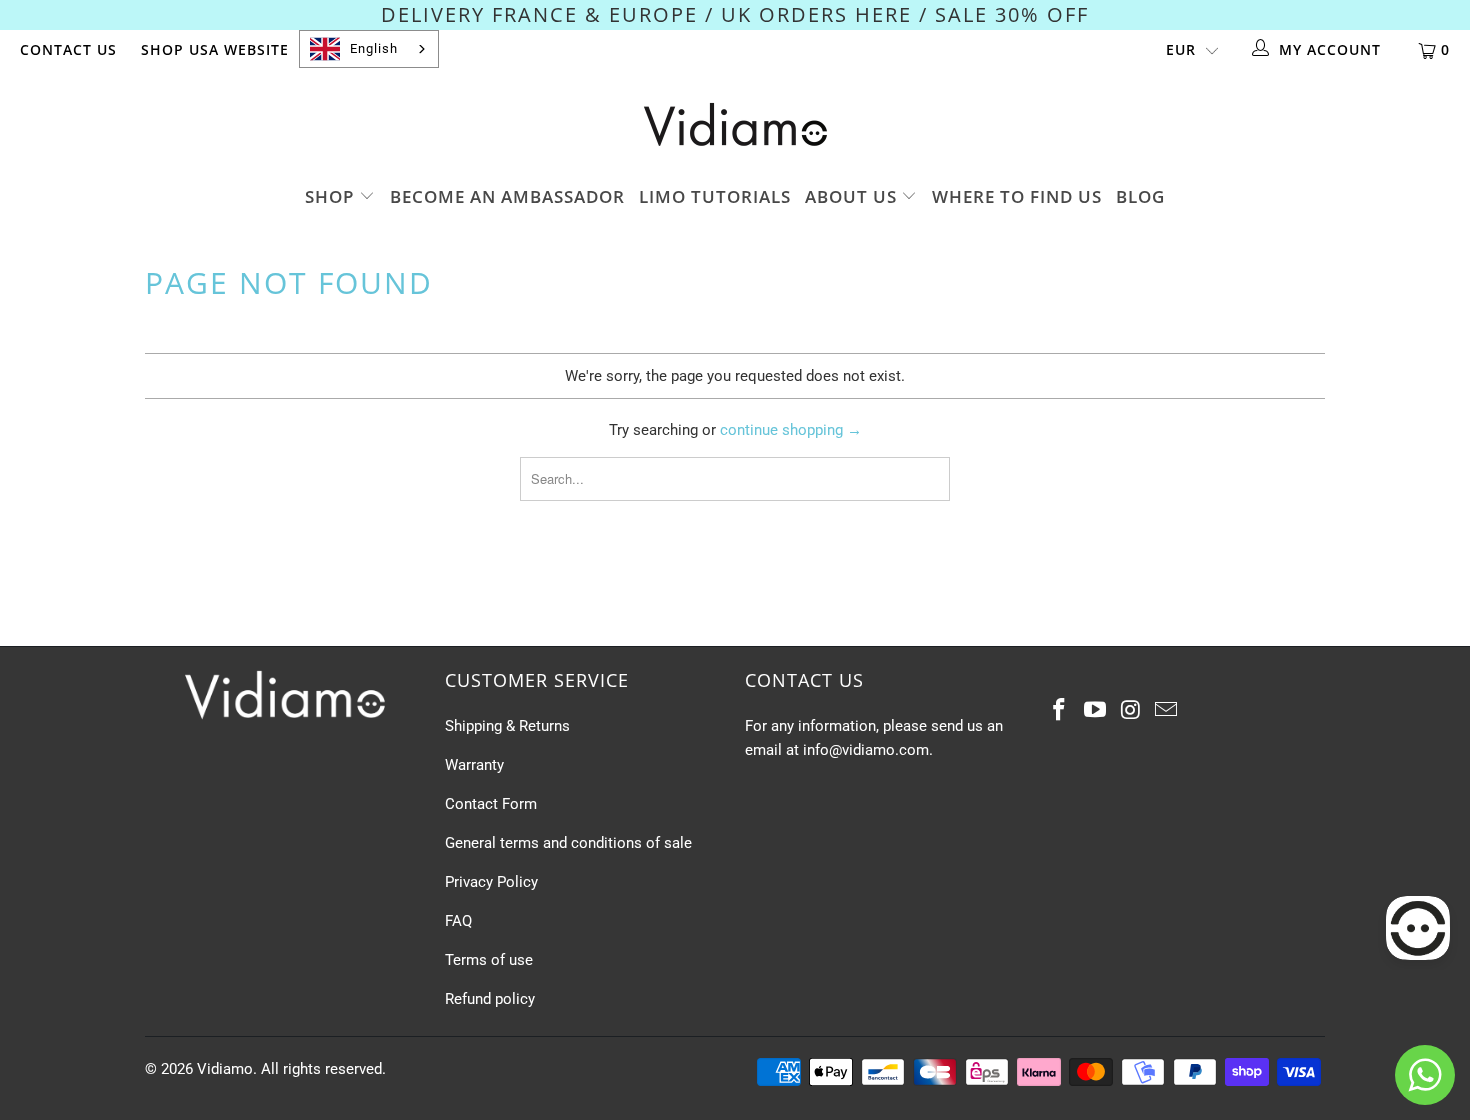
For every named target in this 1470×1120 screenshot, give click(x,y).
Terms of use (489, 960)
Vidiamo (225, 1069)
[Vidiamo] (735, 124)
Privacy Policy (491, 882)
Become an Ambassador (507, 196)
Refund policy (490, 999)
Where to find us (1017, 196)
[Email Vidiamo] (1167, 711)
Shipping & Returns (507, 726)
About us (853, 196)
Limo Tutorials (715, 196)
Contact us (68, 49)
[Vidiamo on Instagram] (1131, 711)
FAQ (458, 921)
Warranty (474, 765)
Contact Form (491, 804)
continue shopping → (791, 430)
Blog (1140, 196)
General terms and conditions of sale (568, 843)
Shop (332, 196)
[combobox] (369, 49)
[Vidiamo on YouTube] (1096, 711)
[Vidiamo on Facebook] (1060, 711)
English (374, 48)
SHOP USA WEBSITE (215, 49)
